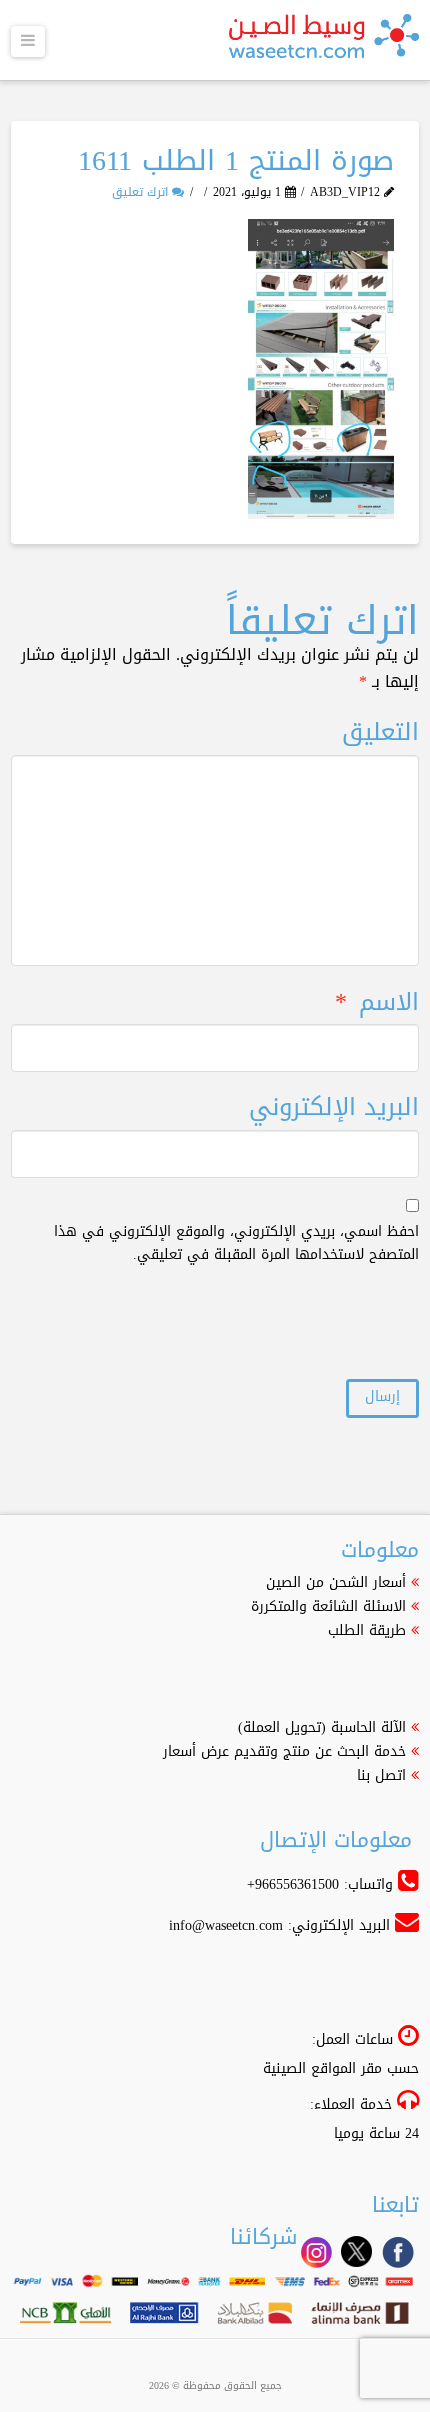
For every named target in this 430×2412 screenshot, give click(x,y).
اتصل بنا (381, 1775)
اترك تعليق (142, 192)
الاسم (377, 1002)
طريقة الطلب (367, 1630)
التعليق (380, 732)
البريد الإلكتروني (334, 1107)
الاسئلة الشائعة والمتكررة (328, 1606)
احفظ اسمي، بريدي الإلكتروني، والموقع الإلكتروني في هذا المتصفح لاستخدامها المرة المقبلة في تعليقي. (236, 1244)
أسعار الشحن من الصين (336, 1582)
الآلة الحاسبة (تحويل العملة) (322, 1727)
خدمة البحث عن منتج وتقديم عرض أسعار (284, 1751)
